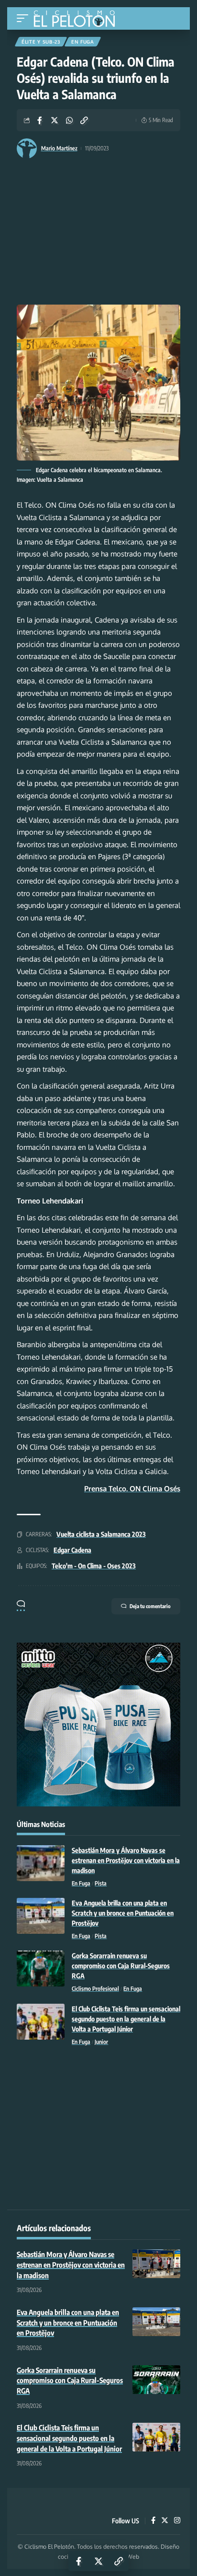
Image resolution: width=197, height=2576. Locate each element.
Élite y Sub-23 (41, 42)
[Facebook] (153, 2521)
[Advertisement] (98, 233)
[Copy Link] (84, 120)
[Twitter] (165, 2521)
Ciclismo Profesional (95, 1989)
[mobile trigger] (25, 18)
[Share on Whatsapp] (69, 120)
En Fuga (83, 42)
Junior (101, 2042)
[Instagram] (177, 2521)
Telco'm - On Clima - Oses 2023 (94, 1566)
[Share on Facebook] (40, 120)
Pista (101, 1883)
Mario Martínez (59, 148)
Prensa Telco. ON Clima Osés (132, 1489)
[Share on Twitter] (55, 120)
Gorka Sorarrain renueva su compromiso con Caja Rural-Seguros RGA (121, 1966)
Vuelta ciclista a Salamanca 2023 (101, 1534)
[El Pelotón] (78, 20)
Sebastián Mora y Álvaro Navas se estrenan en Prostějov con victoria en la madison (126, 1860)
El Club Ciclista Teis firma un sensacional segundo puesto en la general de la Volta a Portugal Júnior (126, 2019)
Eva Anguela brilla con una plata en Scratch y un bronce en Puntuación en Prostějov (123, 1913)
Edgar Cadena (72, 1550)
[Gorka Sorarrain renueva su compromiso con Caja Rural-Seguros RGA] (41, 1969)
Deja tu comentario (150, 1606)
